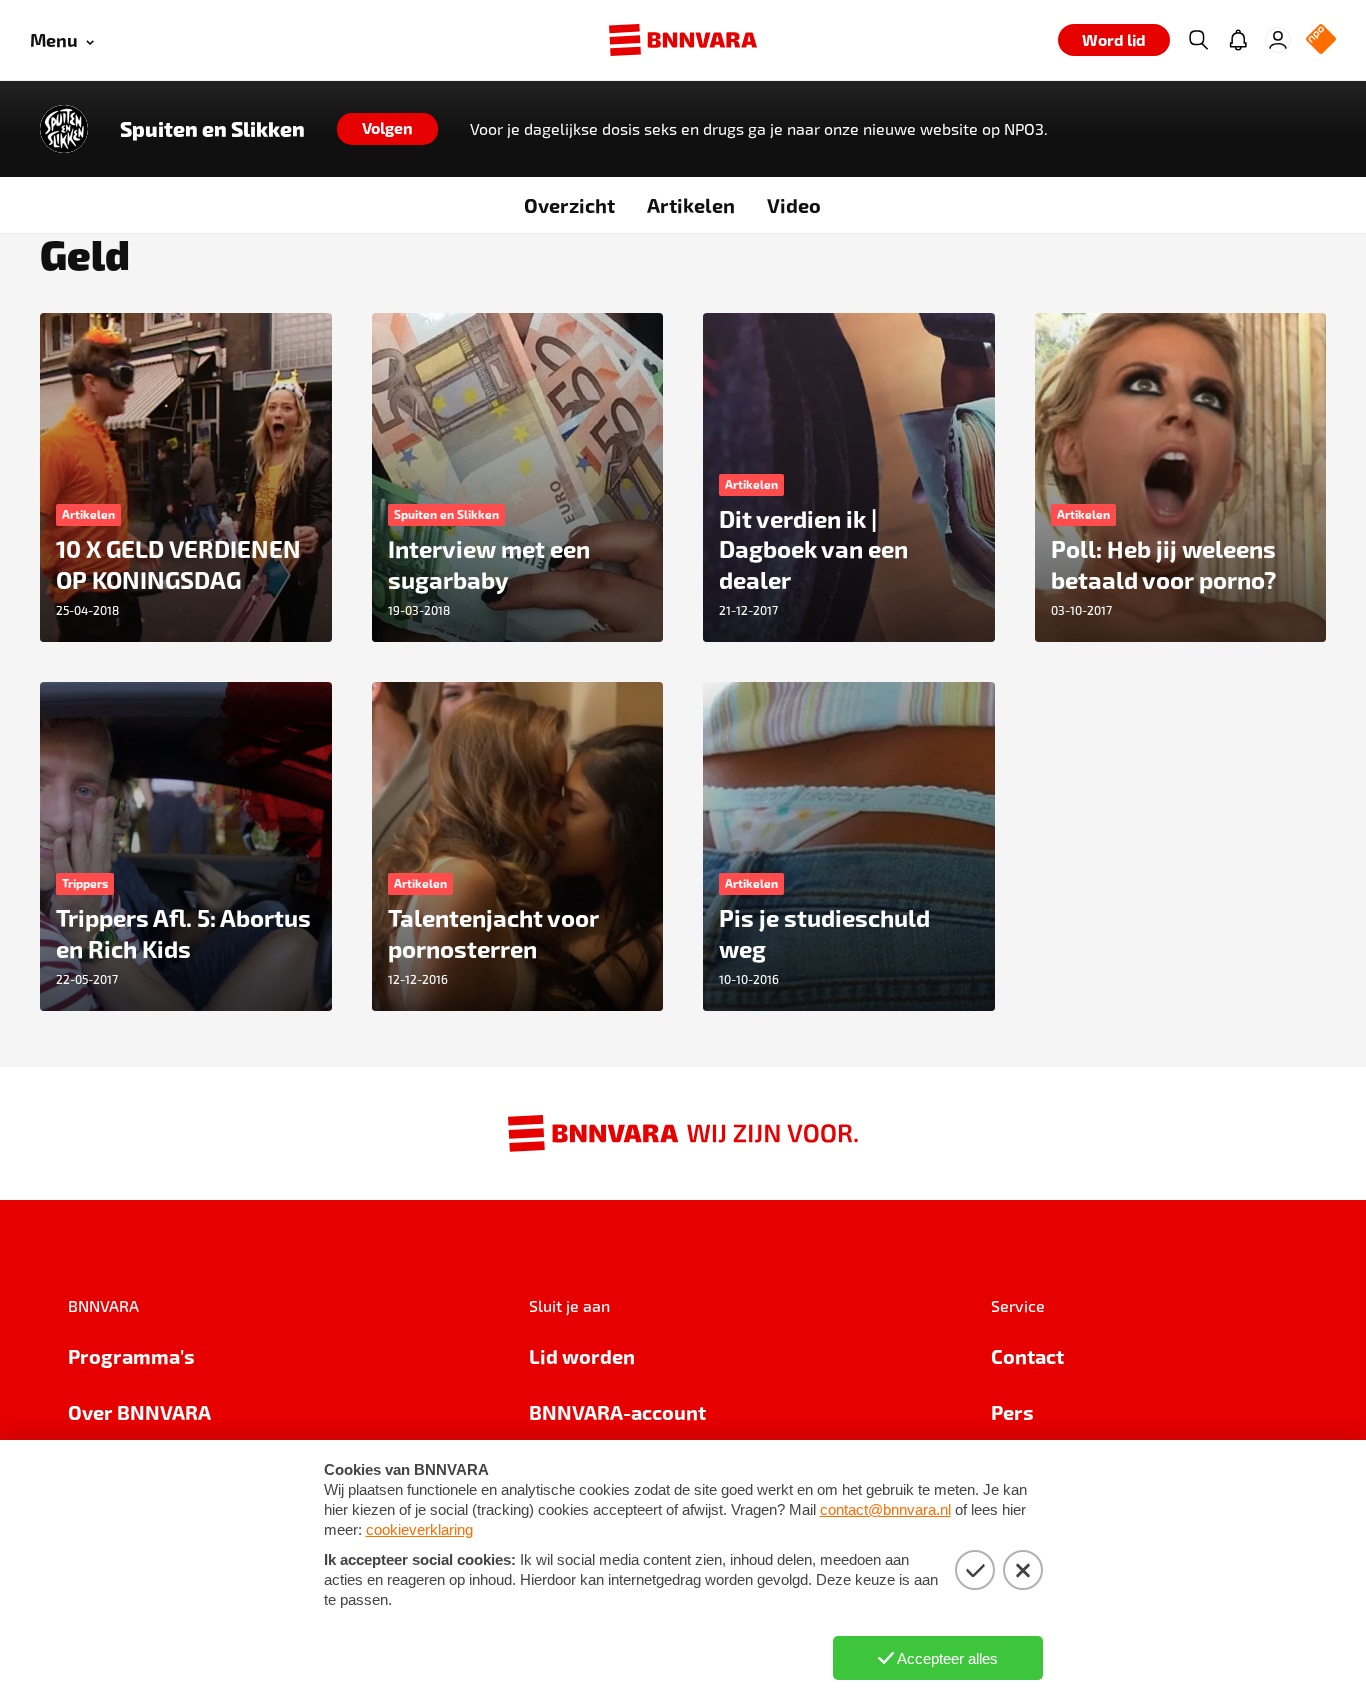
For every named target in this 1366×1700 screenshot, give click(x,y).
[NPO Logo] (1321, 40)
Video (794, 205)
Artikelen (691, 205)
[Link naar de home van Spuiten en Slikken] (64, 129)
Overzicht (569, 205)
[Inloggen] (1278, 40)
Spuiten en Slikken (212, 129)
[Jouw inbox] (1238, 40)
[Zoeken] (1198, 40)
